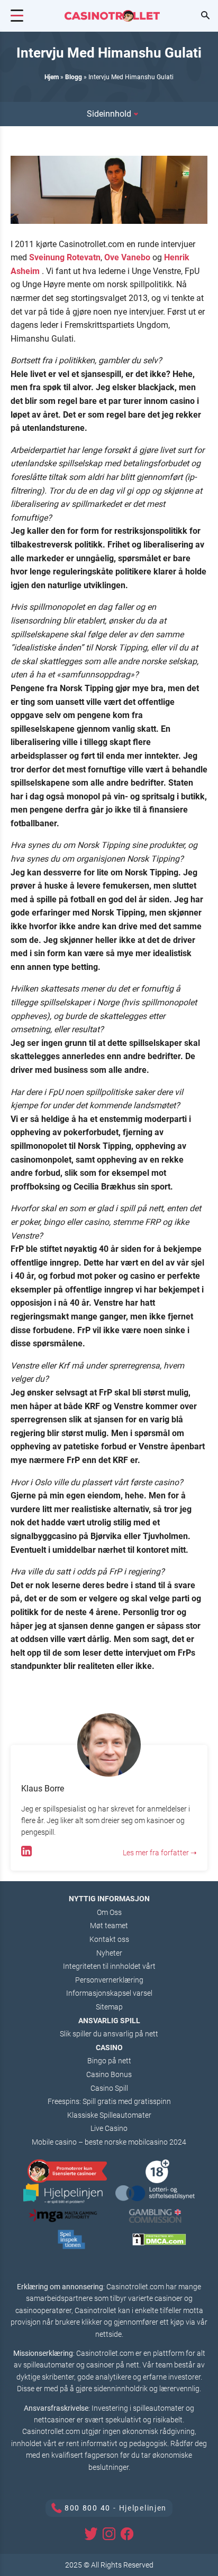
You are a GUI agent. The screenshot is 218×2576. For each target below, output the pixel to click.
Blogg (74, 77)
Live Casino (109, 2128)
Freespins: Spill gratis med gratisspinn (109, 2101)
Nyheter (109, 1953)
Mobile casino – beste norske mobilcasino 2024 (109, 2142)
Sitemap (109, 2007)
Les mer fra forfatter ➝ (160, 1853)
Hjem (52, 77)
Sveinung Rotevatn (65, 257)
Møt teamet (109, 1926)
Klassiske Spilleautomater (109, 2115)
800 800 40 (88, 2508)
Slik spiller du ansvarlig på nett (109, 2034)
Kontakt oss (109, 1939)
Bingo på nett (109, 2061)
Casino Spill (109, 2088)
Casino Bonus (109, 2074)
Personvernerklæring (109, 1980)
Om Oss (109, 1912)
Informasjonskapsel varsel (109, 1993)
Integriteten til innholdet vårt (109, 1966)
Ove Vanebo (127, 257)
